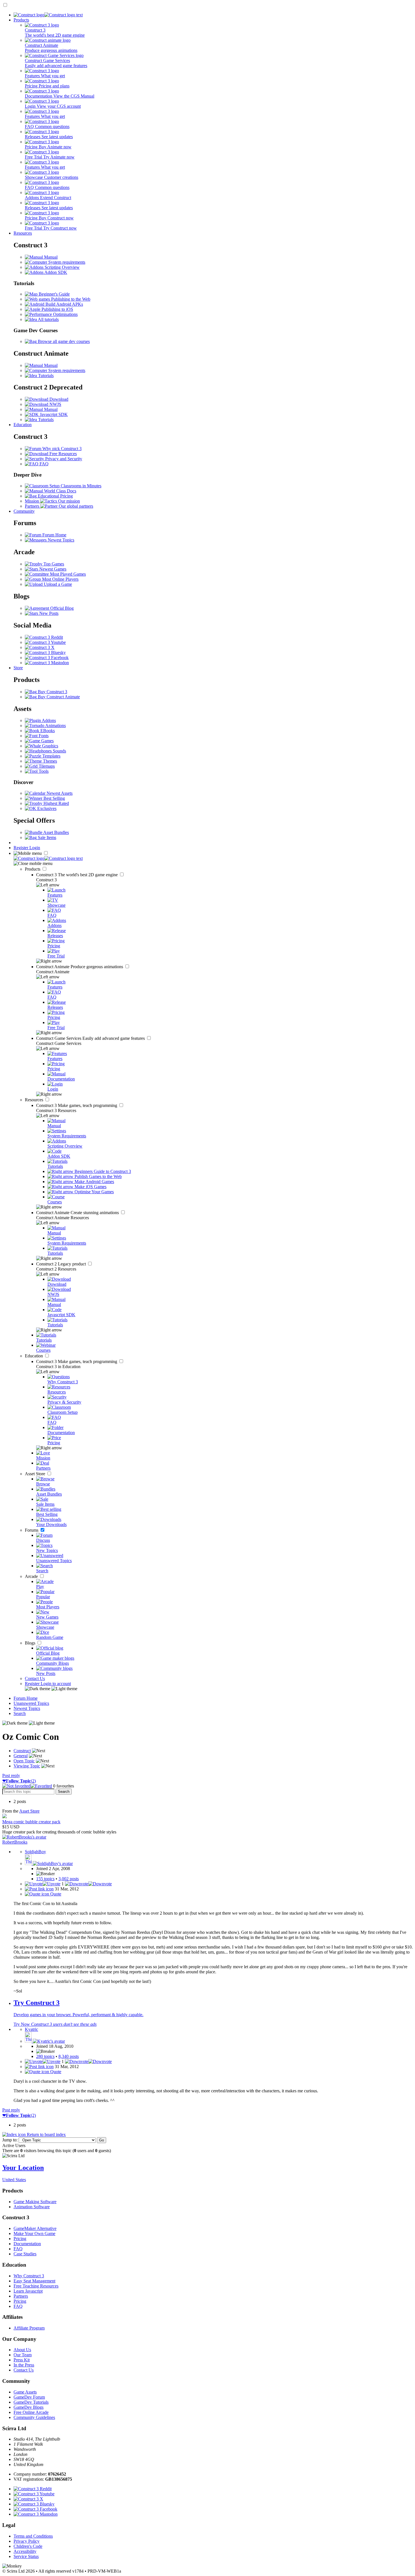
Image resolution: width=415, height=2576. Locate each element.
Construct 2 (62, 1264)
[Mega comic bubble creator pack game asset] (5, 1817)
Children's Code (28, 2546)
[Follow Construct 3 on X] (40, 647)
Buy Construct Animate (58, 697)
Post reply (11, 1775)
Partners (21, 2296)
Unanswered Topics (31, 1703)
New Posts (48, 613)
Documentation (27, 2244)
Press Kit (22, 2360)
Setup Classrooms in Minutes (75, 486)
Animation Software (32, 2207)
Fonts (43, 736)
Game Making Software (35, 2202)
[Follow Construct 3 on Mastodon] (47, 663)
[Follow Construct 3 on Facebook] (47, 658)
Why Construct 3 (29, 2276)
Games (47, 741)
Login (35, 848)
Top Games (53, 564)
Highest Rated (56, 803)
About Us (22, 2350)
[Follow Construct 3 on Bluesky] (45, 652)
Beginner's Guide (54, 294)
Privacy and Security (63, 459)
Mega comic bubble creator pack (31, 1822)
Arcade (32, 1576)
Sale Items (46, 837)
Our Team (23, 2355)
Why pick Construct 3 (61, 449)
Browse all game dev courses (63, 341)
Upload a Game (57, 584)
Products (21, 20)
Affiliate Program (29, 2328)
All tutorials (48, 319)
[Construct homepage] (48, 15)
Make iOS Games (90, 1187)
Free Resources (63, 454)
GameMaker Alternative (35, 2228)
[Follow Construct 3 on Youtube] (45, 642)
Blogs (31, 1643)
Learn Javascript (28, 2291)
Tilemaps (46, 766)
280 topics (45, 2056)
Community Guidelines (34, 2417)
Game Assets (25, 2392)
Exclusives (46, 808)
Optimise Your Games (94, 1192)
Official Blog (61, 608)
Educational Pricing (55, 496)
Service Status (26, 2556)
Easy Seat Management (34, 2281)
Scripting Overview (62, 267)
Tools (43, 771)
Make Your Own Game (34, 2233)
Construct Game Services (91, 1038)
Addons (48, 720)
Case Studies (25, 2254)
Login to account (56, 1684)
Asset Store (36, 1474)
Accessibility (25, 2551)
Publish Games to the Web (98, 1176)
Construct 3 (77, 875)
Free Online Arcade (31, 2412)
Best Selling (54, 798)
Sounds (59, 751)
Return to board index (46, 2134)
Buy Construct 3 (52, 692)
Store (18, 668)
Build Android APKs (64, 304)
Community (24, 511)
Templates (51, 756)
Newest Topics (60, 540)
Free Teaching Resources (36, 2286)
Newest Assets (59, 793)
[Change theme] (51, 1689)
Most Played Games (67, 574)
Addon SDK (55, 272)
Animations (55, 726)
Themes (49, 761)
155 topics (45, 1879)
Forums (32, 1530)
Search (20, 1713)
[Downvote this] (88, 1884)
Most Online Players (60, 579)
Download (58, 399)
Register (21, 848)
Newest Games (52, 569)
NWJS (55, 404)
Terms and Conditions (33, 2536)
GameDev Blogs (29, 2407)
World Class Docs (60, 491)
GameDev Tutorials (31, 2402)
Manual (50, 257)
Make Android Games (94, 1182)
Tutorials (45, 376)
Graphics (50, 746)
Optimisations (65, 314)
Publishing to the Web (70, 299)
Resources (23, 233)
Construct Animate (80, 967)
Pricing (20, 2239)
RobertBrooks (15, 1842)
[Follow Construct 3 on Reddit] (44, 637)
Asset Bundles (56, 832)
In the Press (24, 2365)
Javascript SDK (53, 414)
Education (23, 425)
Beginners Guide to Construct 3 (102, 1171)
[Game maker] (48, 858)
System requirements (66, 262)
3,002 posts (69, 1879)
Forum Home (54, 535)
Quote (55, 1894)
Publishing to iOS (57, 309)
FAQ (43, 464)
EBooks (47, 731)
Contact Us (35, 1678)
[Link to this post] (39, 1889)
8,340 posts (69, 2056)
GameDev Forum (29, 2397)
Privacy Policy (27, 2541)
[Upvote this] (43, 1884)
